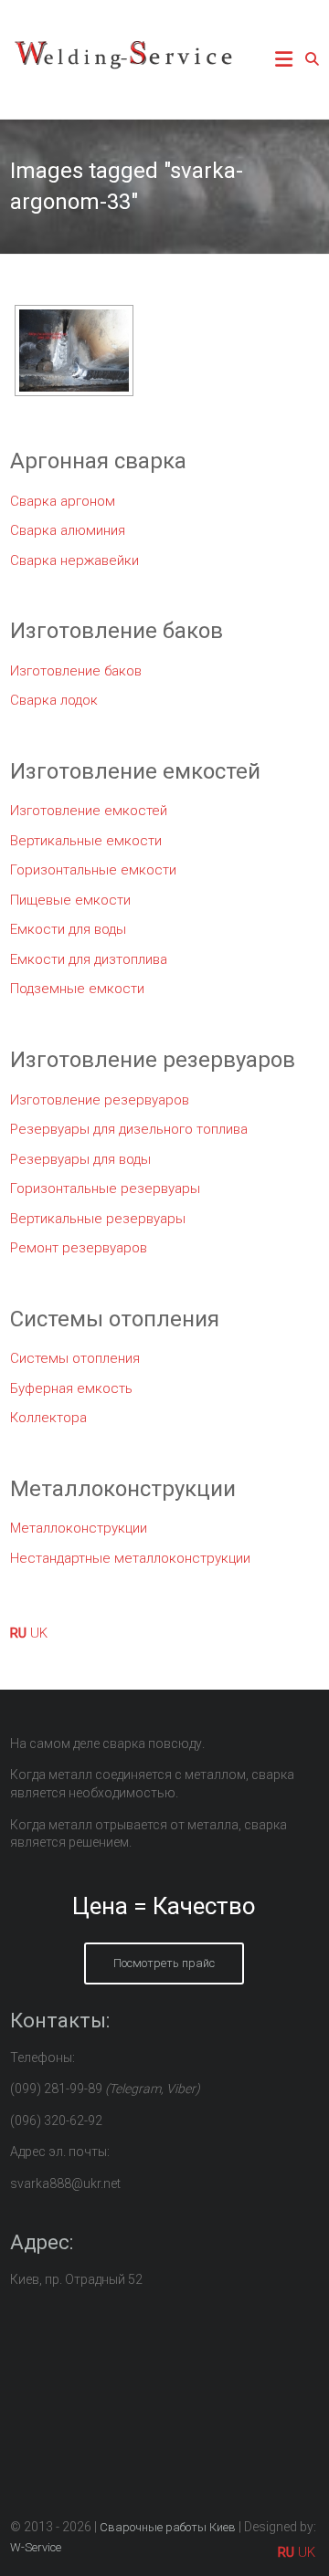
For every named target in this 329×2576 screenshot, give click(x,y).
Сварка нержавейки (74, 560)
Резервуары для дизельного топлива (129, 1129)
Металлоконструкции (79, 1528)
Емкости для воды (68, 929)
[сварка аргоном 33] (74, 351)
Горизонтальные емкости (93, 870)
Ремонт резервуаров (79, 1248)
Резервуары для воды (80, 1159)
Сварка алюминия (68, 530)
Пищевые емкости (70, 900)
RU (18, 1633)
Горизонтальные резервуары (105, 1189)
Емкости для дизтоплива (89, 959)
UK (39, 1633)
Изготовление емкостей (89, 811)
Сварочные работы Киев (168, 2527)
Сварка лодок (54, 700)
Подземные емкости (77, 989)
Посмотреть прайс (164, 1963)
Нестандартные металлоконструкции (130, 1558)
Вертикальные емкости (86, 841)
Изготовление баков (76, 671)
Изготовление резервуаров (100, 1100)
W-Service (36, 2547)
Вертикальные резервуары (98, 1219)
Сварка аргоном (63, 501)
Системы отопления (75, 1358)
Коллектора (48, 1418)
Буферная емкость (71, 1388)
